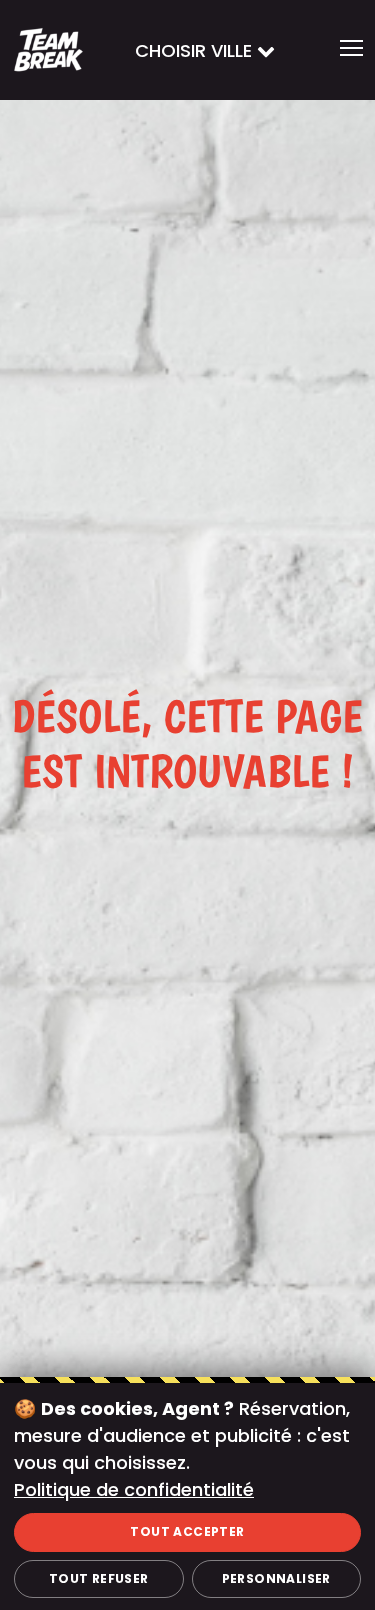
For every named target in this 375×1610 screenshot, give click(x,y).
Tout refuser (99, 1578)
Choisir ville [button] (196, 50)
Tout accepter (187, 1531)
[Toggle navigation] (351, 50)
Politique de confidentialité (134, 1489)
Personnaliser (276, 1578)
